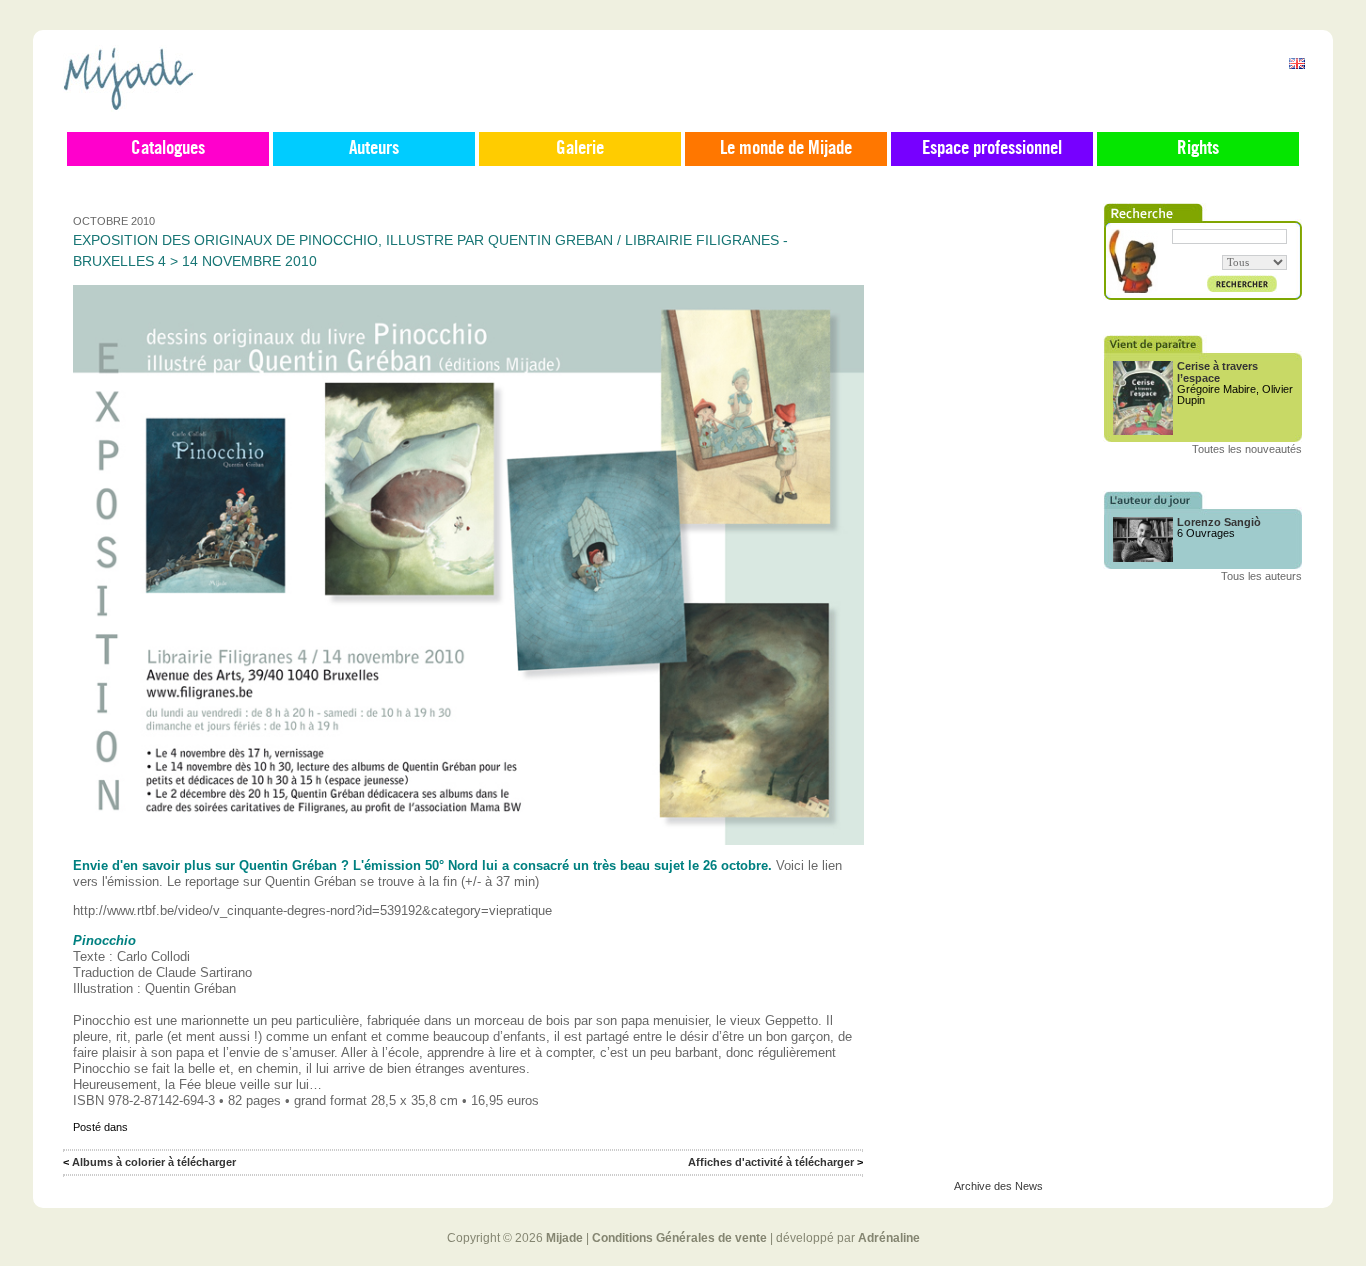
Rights (1198, 149)
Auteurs (374, 149)
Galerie (580, 149)
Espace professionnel (992, 149)
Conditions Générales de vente (679, 1238)
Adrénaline (889, 1238)
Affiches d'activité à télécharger (771, 1162)
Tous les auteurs (1261, 576)
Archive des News (998, 1186)
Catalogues (168, 149)
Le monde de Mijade (786, 149)
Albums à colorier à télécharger (154, 1162)
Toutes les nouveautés (1247, 449)
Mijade (564, 1238)
